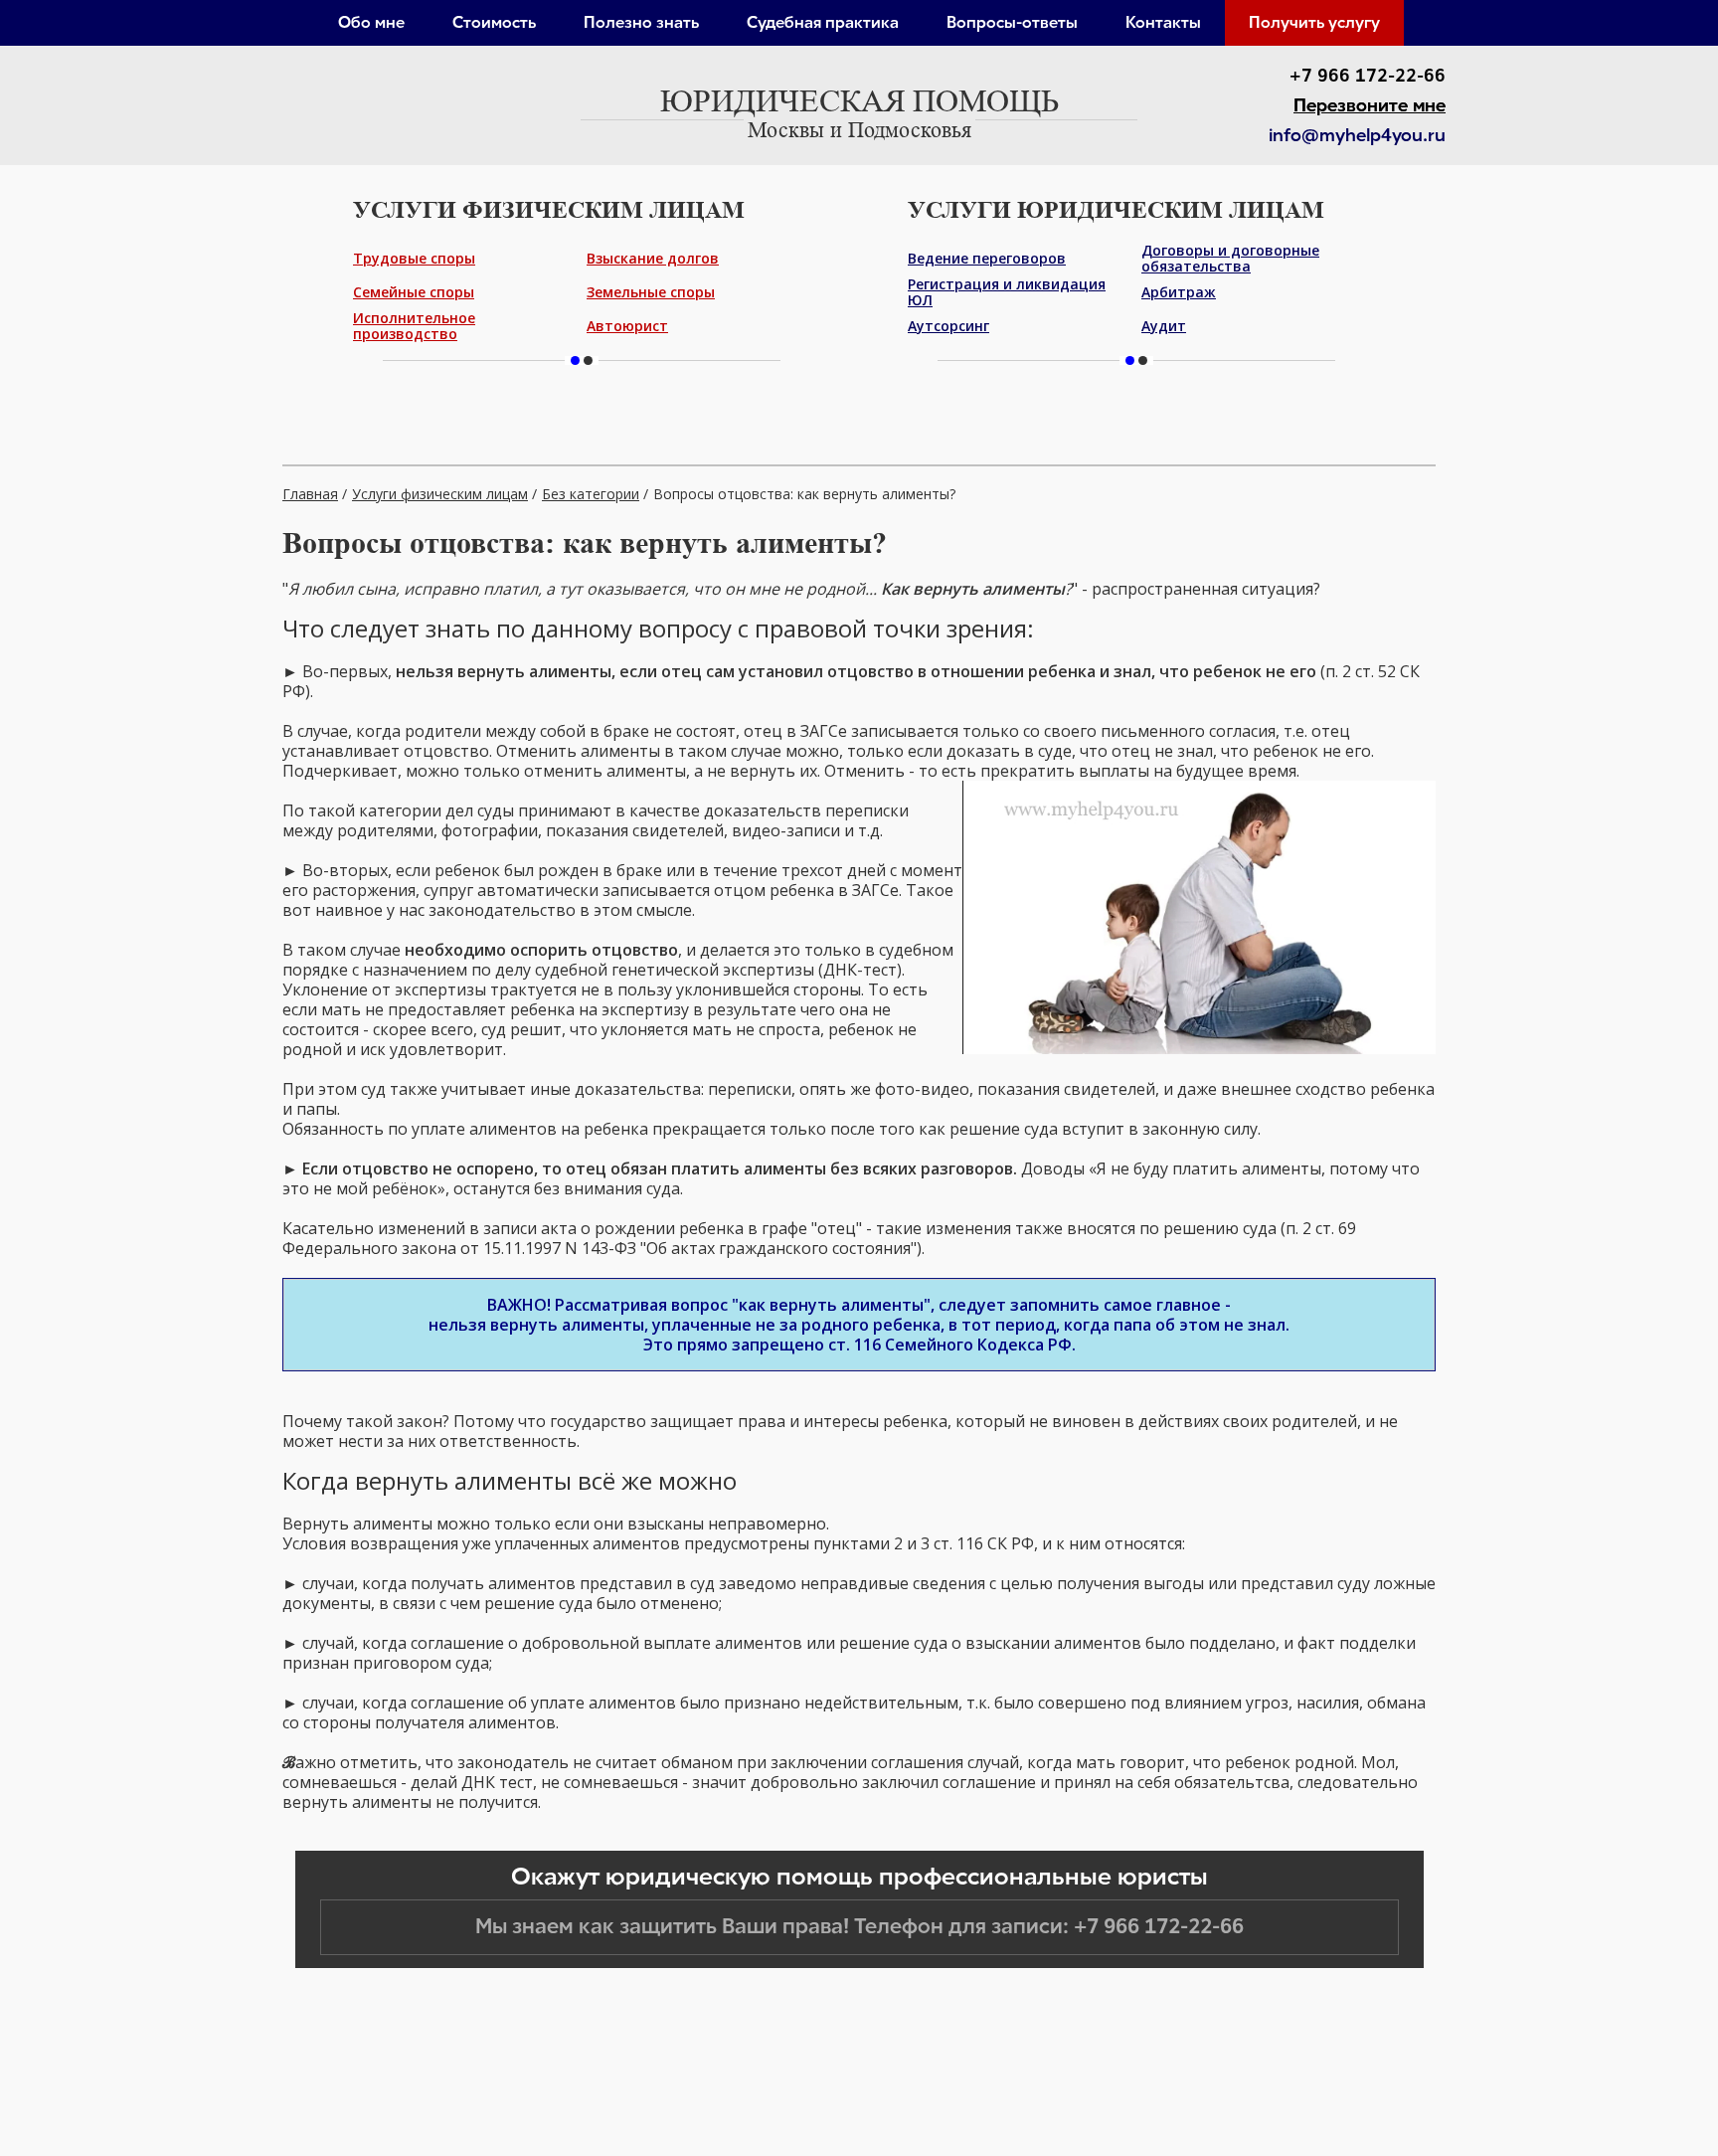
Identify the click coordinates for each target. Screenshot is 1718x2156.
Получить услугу (1314, 22)
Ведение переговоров (987, 258)
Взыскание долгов (653, 258)
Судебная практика (823, 22)
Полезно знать (641, 22)
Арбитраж (1179, 292)
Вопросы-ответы (1012, 22)
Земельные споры (651, 292)
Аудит (1164, 326)
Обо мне (371, 22)
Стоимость (494, 22)
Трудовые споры (414, 258)
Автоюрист (627, 326)
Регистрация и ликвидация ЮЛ (1007, 292)
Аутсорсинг (948, 326)
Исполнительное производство (414, 326)
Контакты (1163, 22)
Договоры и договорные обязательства (1230, 259)
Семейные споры (414, 292)
